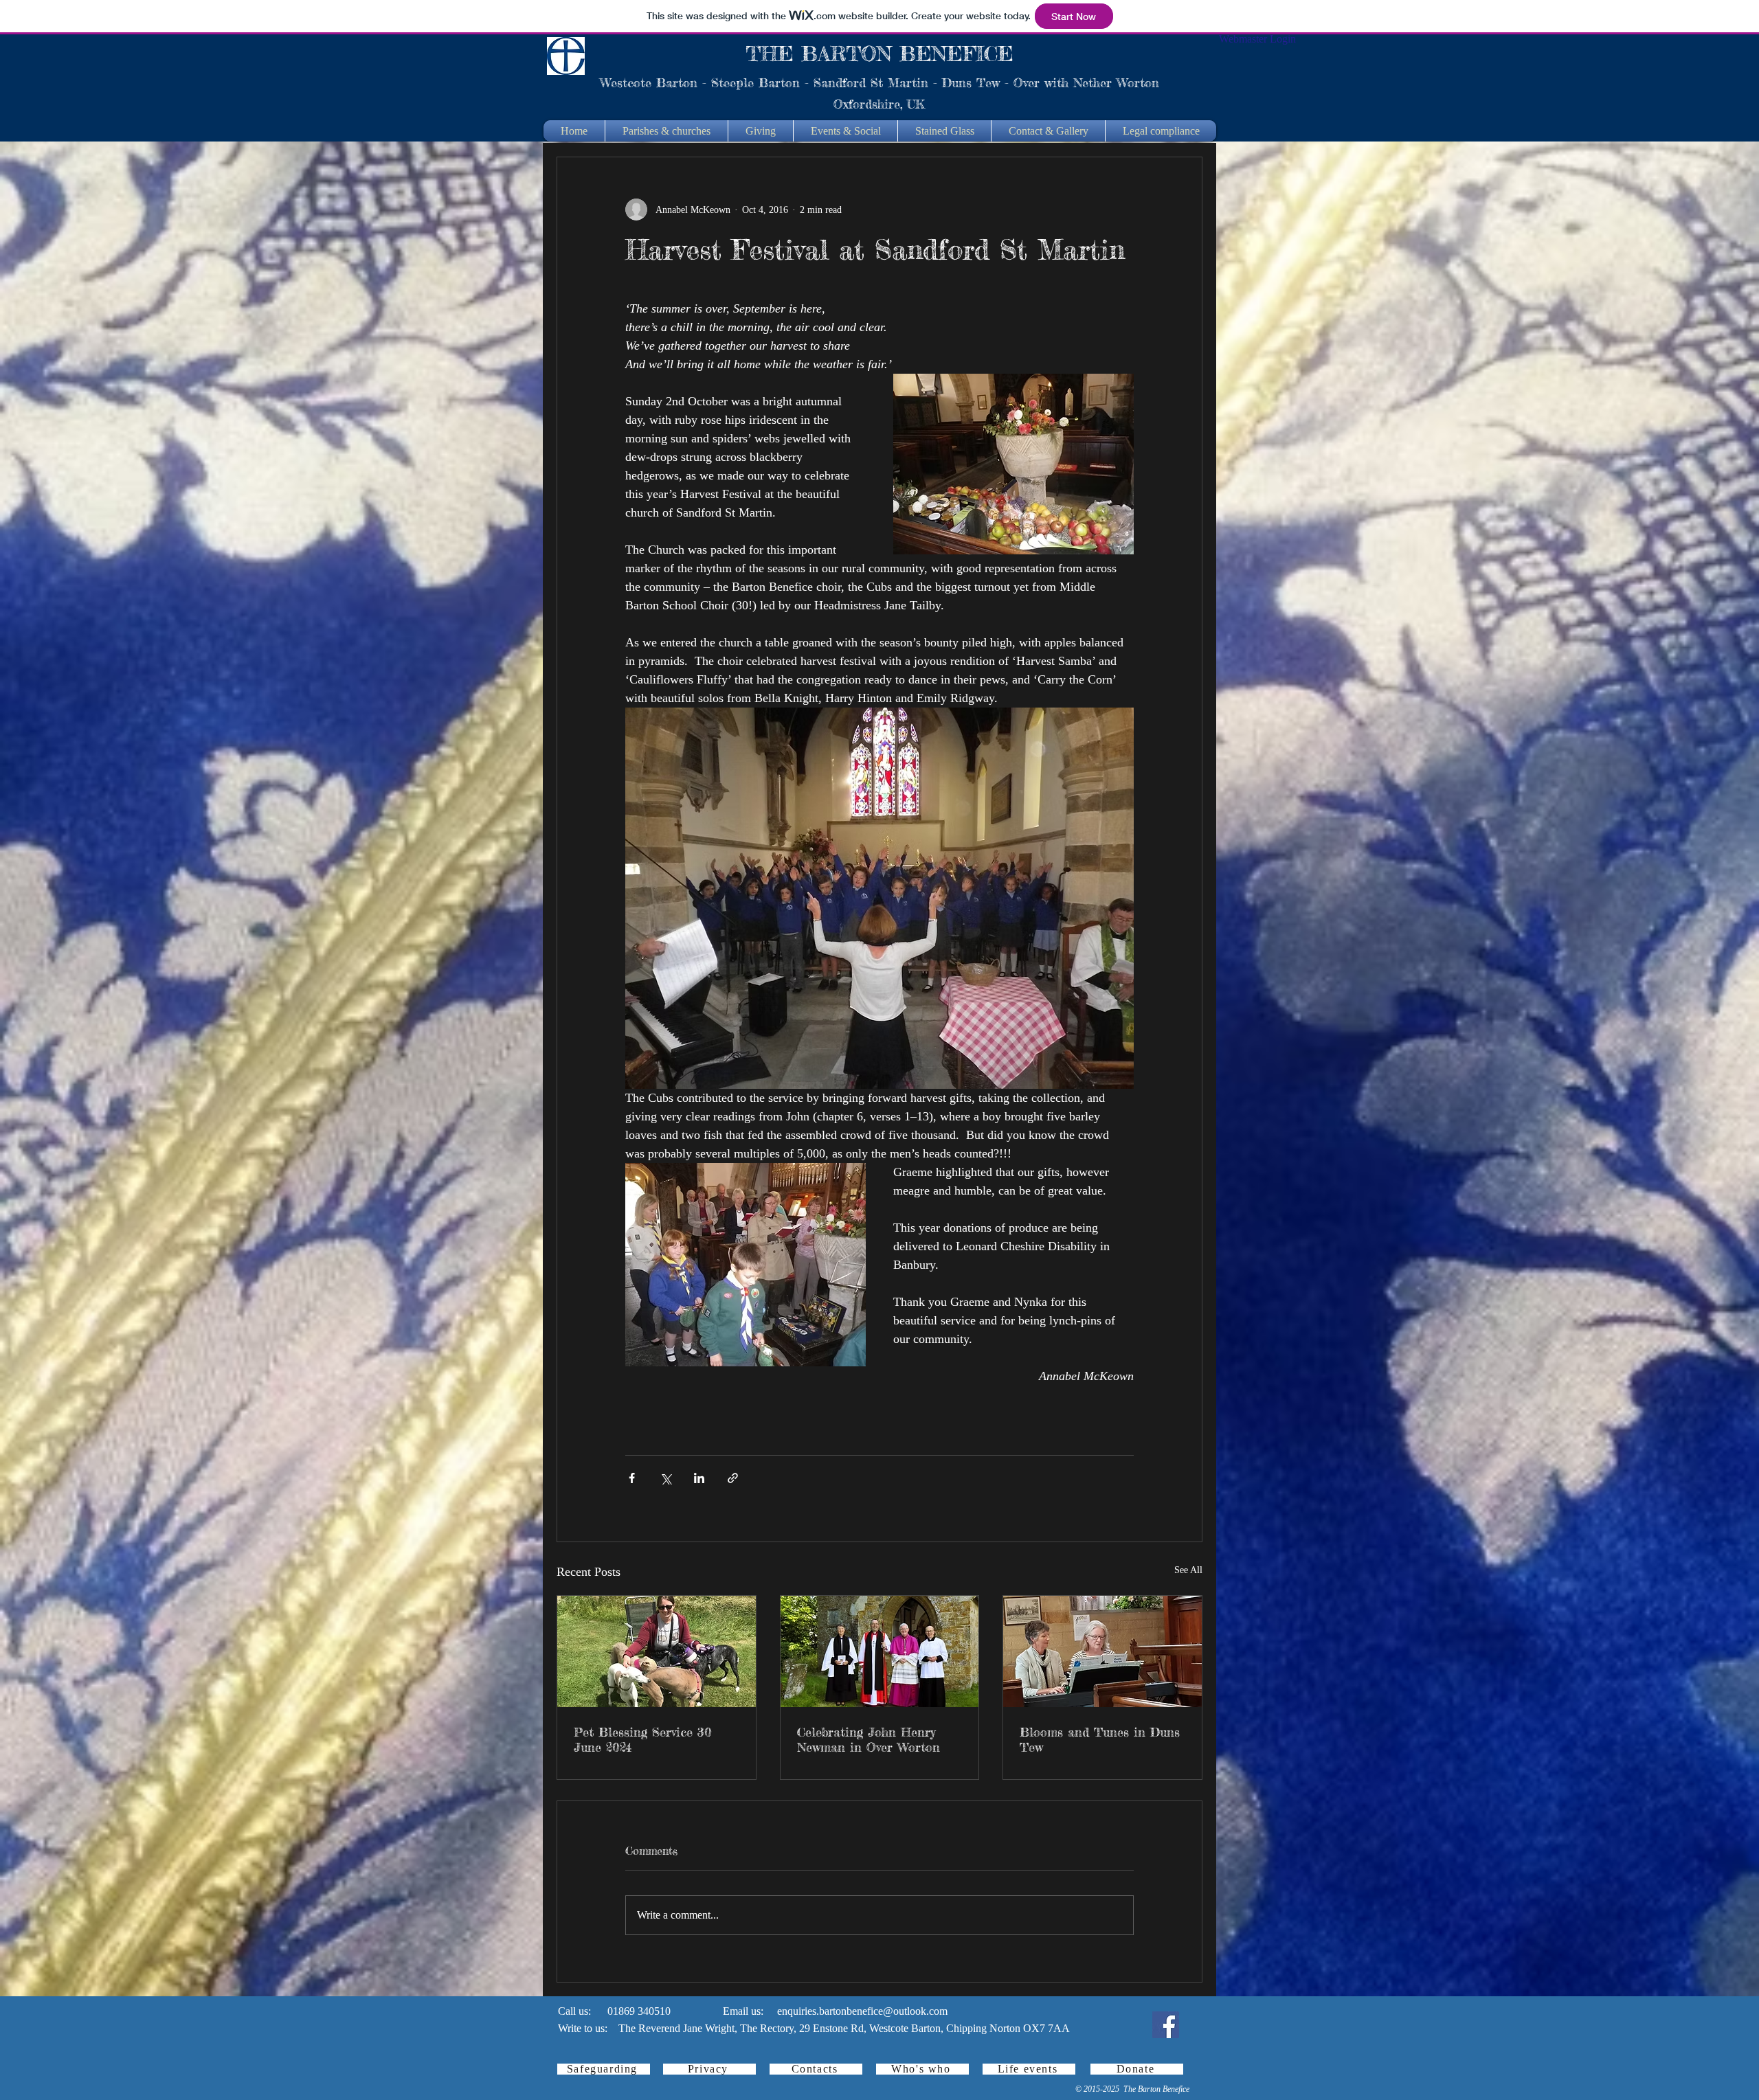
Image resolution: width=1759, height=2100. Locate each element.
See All (1188, 1570)
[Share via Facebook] (632, 1478)
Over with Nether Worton (1086, 82)
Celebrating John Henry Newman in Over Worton (869, 1739)
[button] (666, 131)
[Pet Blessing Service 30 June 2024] (657, 1651)
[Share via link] (733, 1478)
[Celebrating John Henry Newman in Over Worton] (880, 1651)
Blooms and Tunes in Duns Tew (1100, 1739)
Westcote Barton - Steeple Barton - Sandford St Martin (764, 82)
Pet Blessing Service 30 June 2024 (643, 1739)
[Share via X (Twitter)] (665, 1478)
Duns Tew (971, 82)
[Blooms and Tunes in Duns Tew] (1102, 1651)
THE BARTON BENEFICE (879, 54)
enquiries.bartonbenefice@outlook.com (862, 2011)
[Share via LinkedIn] (699, 1478)
